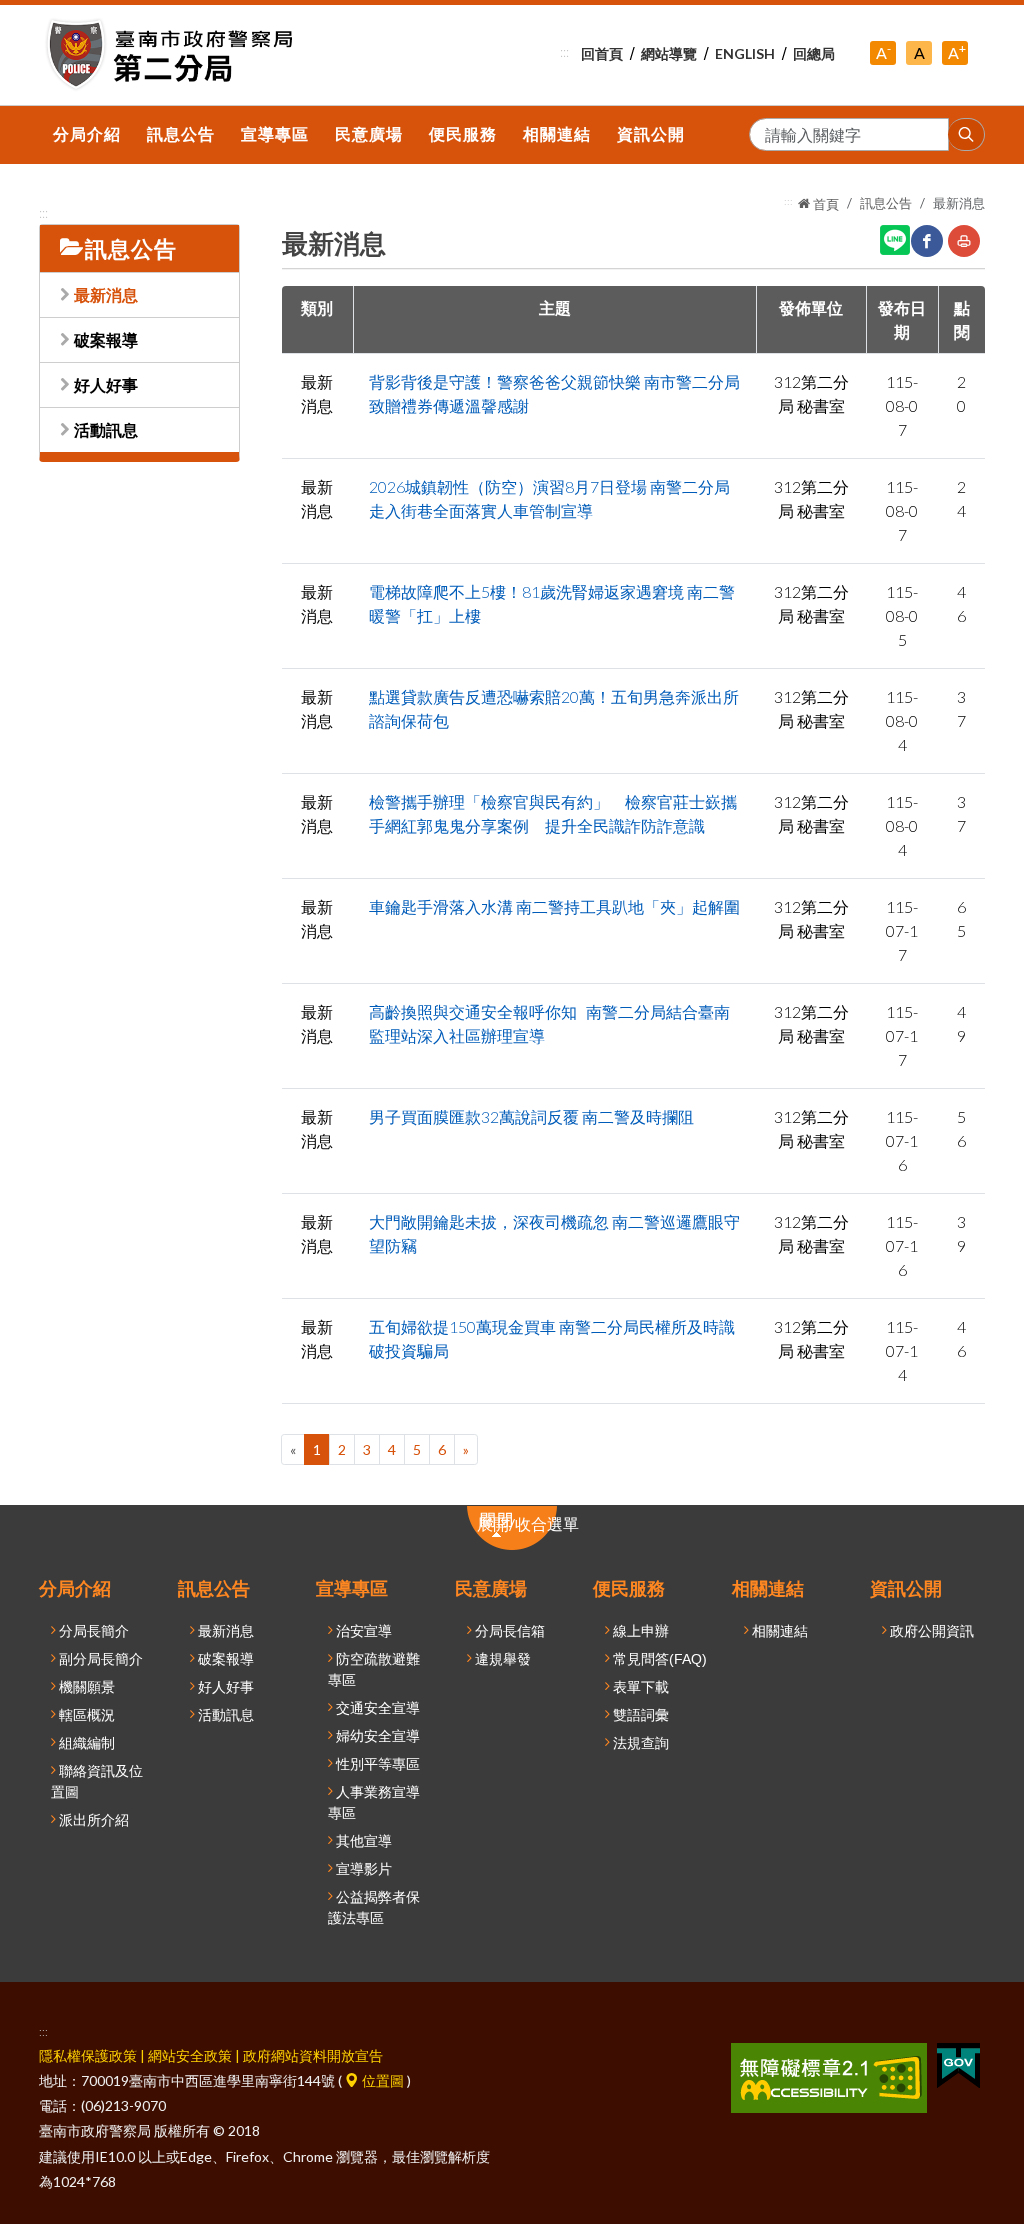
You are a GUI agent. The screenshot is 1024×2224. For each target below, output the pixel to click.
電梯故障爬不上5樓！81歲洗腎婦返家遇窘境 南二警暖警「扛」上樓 (552, 603)
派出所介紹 (94, 1820)
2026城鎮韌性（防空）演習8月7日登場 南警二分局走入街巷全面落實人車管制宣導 (549, 498)
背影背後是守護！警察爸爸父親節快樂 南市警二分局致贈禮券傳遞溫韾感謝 (554, 393)
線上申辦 (641, 1631)
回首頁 (602, 53)
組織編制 (87, 1743)
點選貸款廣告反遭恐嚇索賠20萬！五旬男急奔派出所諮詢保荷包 (554, 708)
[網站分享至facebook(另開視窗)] (927, 241)
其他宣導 (364, 1841)
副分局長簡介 (101, 1659)
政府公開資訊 (932, 1631)
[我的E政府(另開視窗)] (958, 2063)
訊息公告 (886, 203)
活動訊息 (106, 429)
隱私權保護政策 (88, 2055)
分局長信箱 (510, 1631)
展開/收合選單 (538, 1529)
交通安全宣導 (378, 1708)
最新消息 (106, 294)
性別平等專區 (378, 1764)
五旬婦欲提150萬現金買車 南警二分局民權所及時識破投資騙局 (552, 1338)
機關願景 (87, 1687)
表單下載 (641, 1687)
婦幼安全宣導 (378, 1736)
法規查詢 (641, 1743)
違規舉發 (503, 1659)
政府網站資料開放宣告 (313, 2055)
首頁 (824, 204)
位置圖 (381, 2080)
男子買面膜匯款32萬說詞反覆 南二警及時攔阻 (531, 1116)
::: (564, 52)
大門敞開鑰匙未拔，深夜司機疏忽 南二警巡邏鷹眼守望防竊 (554, 1233)
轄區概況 (87, 1715)
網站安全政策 (190, 2055)
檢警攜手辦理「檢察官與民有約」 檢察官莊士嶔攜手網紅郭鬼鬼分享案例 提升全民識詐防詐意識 (553, 813)
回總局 (814, 53)
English (745, 53)
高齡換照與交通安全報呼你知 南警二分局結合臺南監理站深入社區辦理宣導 (549, 1023)
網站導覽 (669, 53)
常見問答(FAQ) (660, 1659)
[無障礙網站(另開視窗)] (829, 2075)
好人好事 (106, 384)
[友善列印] (964, 241)
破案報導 (106, 339)
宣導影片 (364, 1869)
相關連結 (780, 1631)
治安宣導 (364, 1631)
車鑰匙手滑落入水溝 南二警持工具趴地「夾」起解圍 (554, 906)
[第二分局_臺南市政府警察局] (172, 55)
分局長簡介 (94, 1631)
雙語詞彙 (641, 1715)
